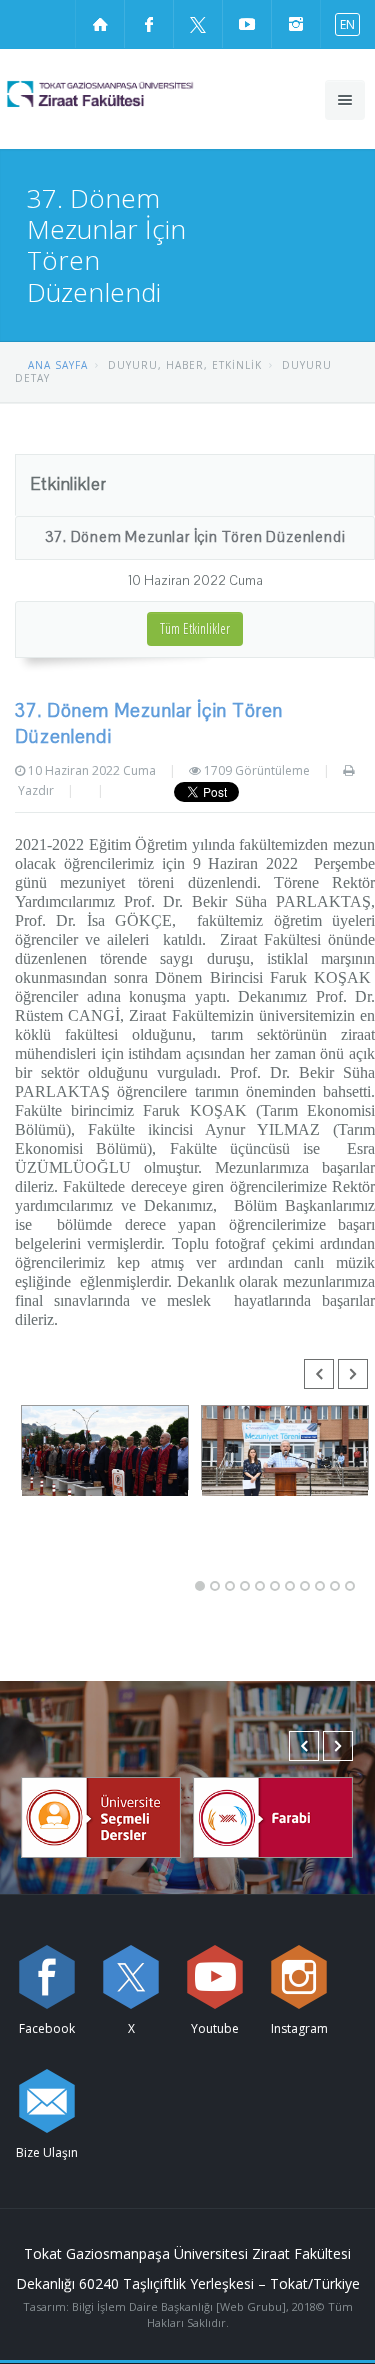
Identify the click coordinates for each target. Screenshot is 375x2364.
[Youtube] (215, 1977)
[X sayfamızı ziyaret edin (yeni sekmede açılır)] (198, 24)
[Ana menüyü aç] (345, 100)
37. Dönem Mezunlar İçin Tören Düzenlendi (195, 537)
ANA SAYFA (58, 365)
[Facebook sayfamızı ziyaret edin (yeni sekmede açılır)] (149, 24)
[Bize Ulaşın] (47, 2101)
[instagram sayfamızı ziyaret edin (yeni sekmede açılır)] (296, 24)
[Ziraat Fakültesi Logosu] (136, 94)
